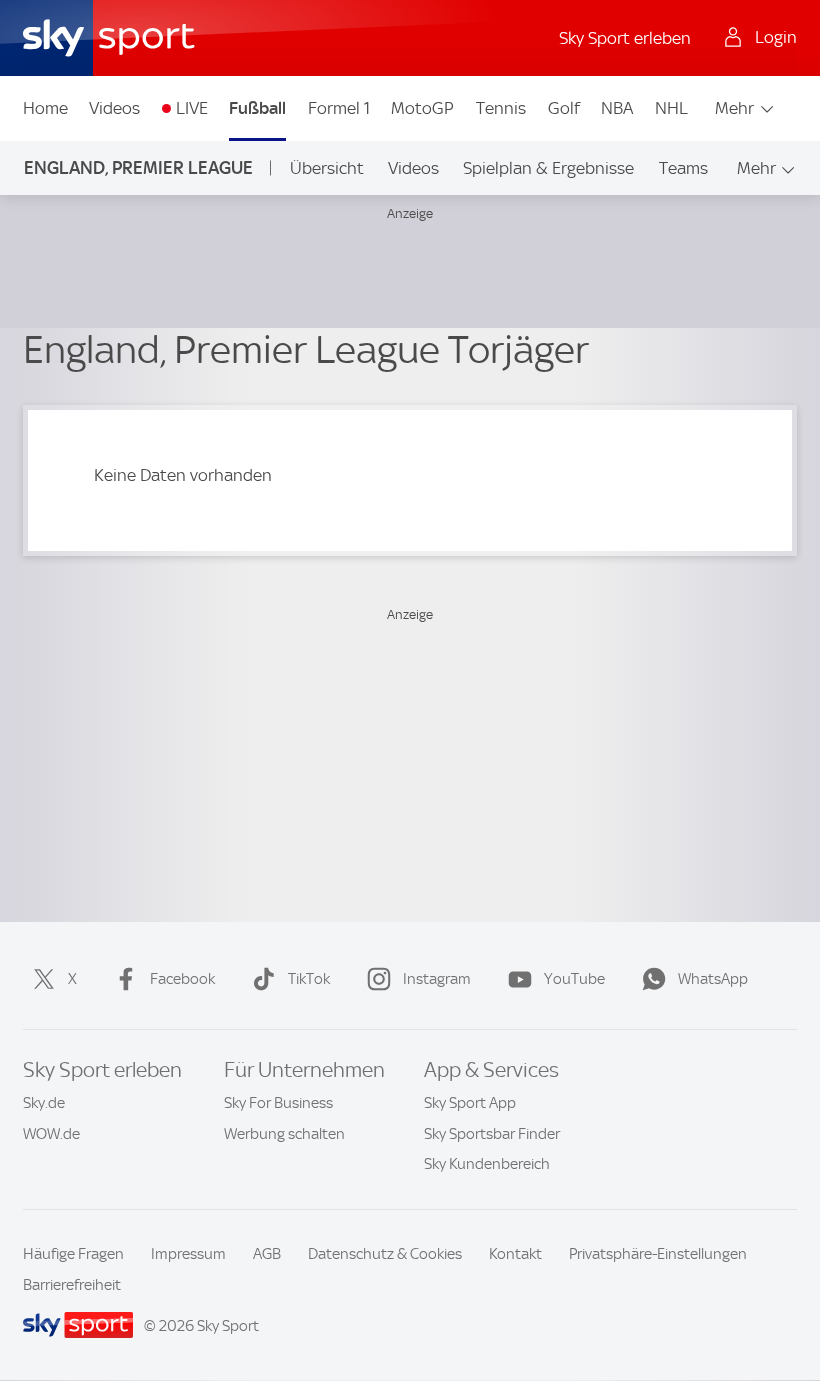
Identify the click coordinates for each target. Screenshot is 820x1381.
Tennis (501, 108)
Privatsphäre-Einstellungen (658, 1254)
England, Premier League (138, 167)
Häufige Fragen (73, 1254)
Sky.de (44, 1103)
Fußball (257, 108)
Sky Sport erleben (625, 38)
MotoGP (422, 108)
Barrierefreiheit (72, 1285)
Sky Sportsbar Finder (492, 1134)
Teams (683, 168)
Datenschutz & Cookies (385, 1254)
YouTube (574, 979)
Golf (564, 108)
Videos (114, 108)
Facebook (182, 979)
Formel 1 (339, 108)
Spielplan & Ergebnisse (548, 168)
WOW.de (51, 1134)
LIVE (192, 108)
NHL (671, 108)
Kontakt (515, 1254)
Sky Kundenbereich (487, 1164)
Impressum (188, 1254)
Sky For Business (278, 1103)
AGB (267, 1254)
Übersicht (327, 168)
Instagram (437, 979)
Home (45, 108)
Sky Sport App (470, 1103)
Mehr (734, 108)
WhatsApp (713, 979)
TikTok (309, 979)
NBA (617, 108)
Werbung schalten (284, 1134)
